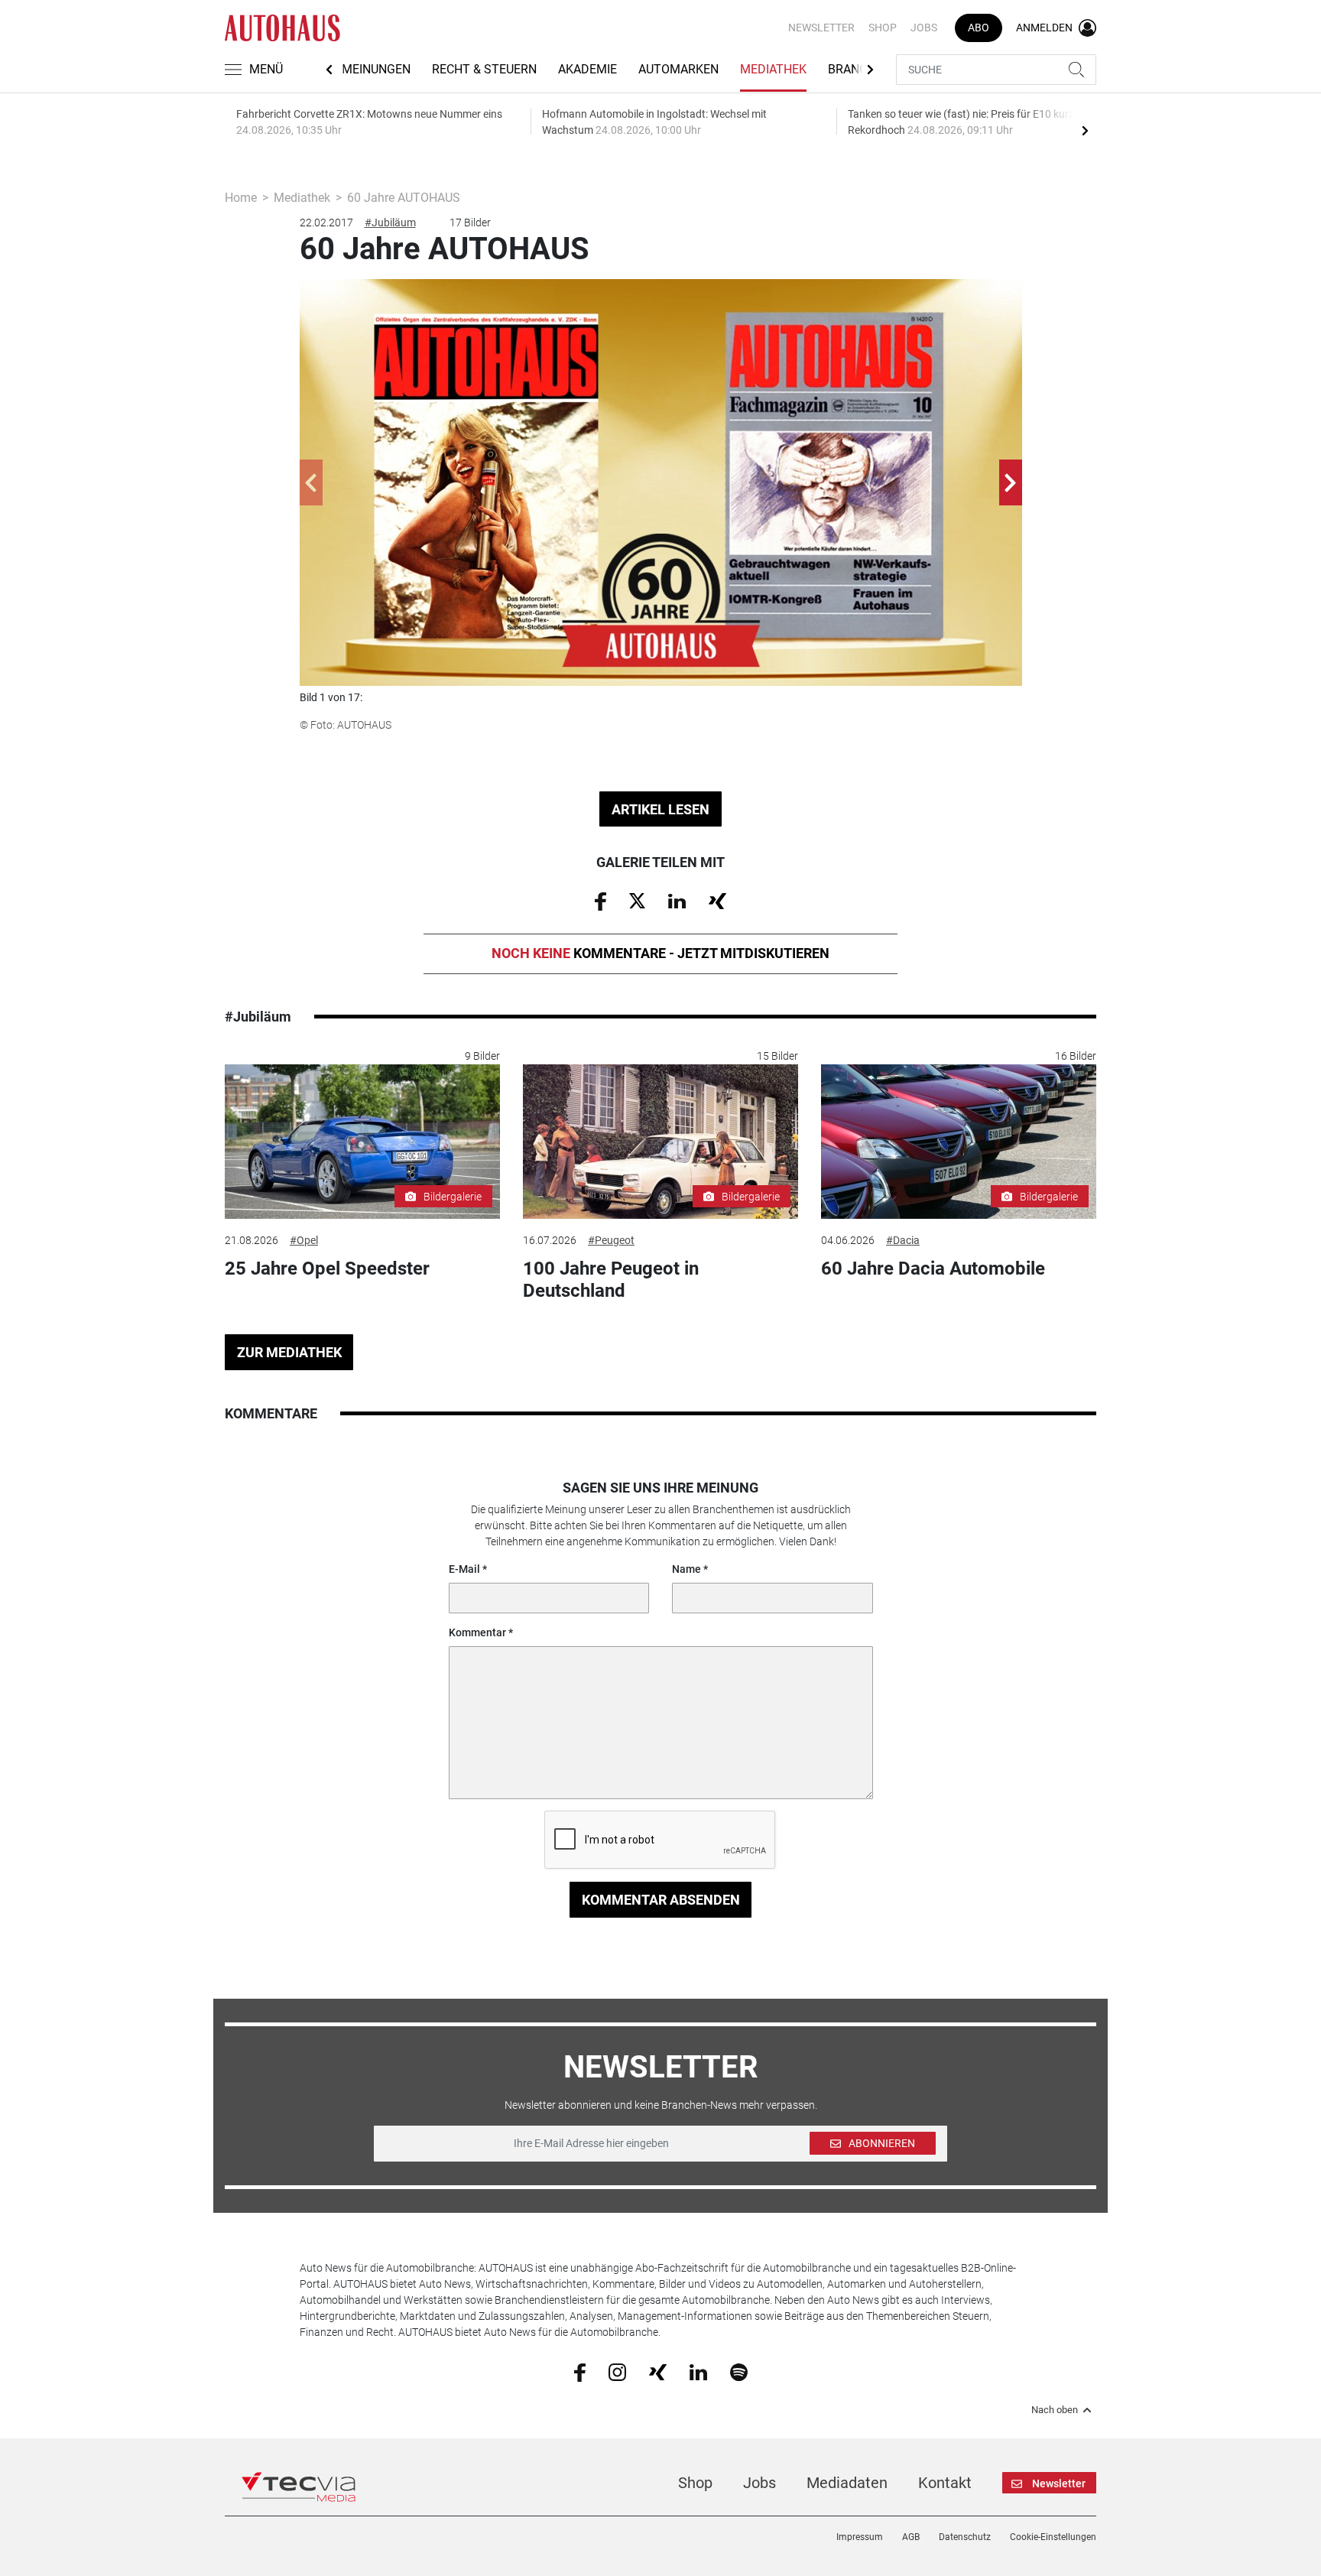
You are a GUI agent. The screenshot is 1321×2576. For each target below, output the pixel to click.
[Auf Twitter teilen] (637, 900)
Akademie (587, 69)
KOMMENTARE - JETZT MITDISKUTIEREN (660, 953)
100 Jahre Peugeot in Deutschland (611, 1280)
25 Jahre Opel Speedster (327, 1269)
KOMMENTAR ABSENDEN (661, 1900)
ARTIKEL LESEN (660, 809)
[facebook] (580, 2371)
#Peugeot (611, 1240)
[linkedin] (698, 2371)
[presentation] (1085, 130)
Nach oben (1055, 2410)
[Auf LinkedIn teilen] (677, 900)
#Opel (304, 1240)
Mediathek (773, 69)
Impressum (860, 2537)
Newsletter (821, 28)
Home (241, 198)
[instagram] (617, 2371)
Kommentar (477, 1632)
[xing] (658, 2371)
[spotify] (739, 2371)
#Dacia (903, 1240)
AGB (911, 2537)
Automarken (678, 69)
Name (686, 1569)
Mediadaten (847, 2483)
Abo (979, 28)
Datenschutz (965, 2537)
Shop (883, 28)
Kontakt (945, 2483)
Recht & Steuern (484, 69)
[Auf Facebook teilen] (600, 901)
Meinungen (376, 69)
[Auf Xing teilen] (717, 900)
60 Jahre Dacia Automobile (933, 1269)
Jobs (924, 28)
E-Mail (464, 1569)
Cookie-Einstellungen (1053, 2537)
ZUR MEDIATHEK (289, 1352)
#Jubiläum (390, 223)
